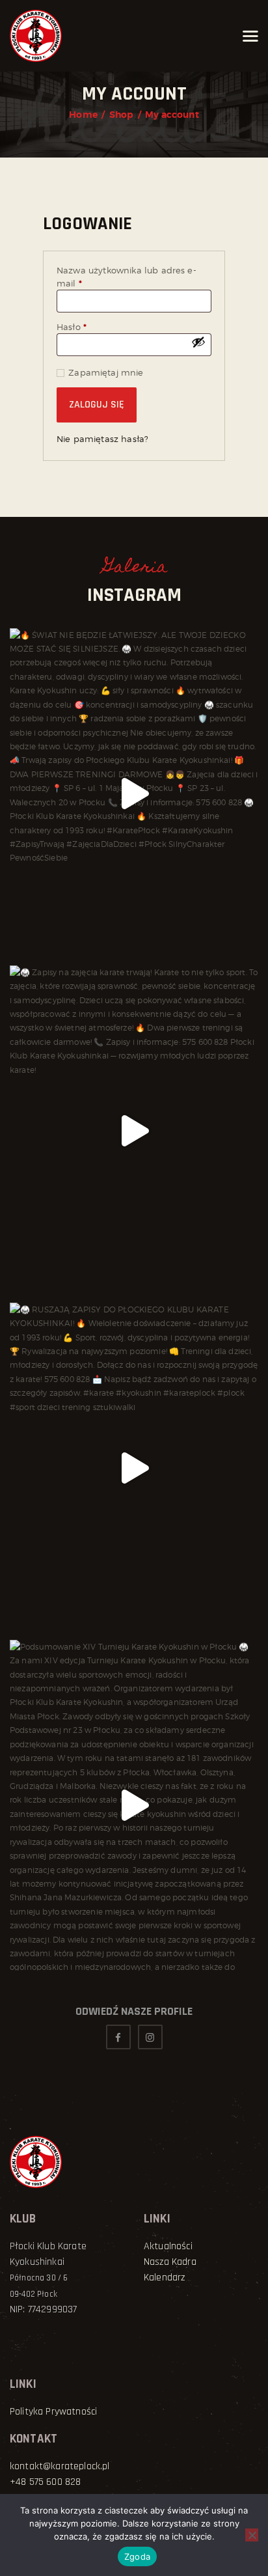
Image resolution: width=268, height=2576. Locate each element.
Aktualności (168, 2246)
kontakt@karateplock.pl (60, 2466)
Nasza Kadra (170, 2262)
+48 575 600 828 (45, 2482)
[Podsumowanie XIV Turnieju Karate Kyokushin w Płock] (134, 1805)
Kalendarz (164, 2278)
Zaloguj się (97, 405)
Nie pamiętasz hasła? (102, 439)
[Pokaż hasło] (198, 342)
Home (83, 115)
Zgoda (137, 2556)
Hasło (96, 327)
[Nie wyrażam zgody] (252, 2535)
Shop (122, 115)
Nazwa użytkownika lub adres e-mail (127, 277)
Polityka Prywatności (53, 2412)
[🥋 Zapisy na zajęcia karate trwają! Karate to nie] (134, 1131)
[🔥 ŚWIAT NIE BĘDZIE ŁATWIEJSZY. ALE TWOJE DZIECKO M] (134, 794)
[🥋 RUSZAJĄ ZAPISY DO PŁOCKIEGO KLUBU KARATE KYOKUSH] (134, 1468)
